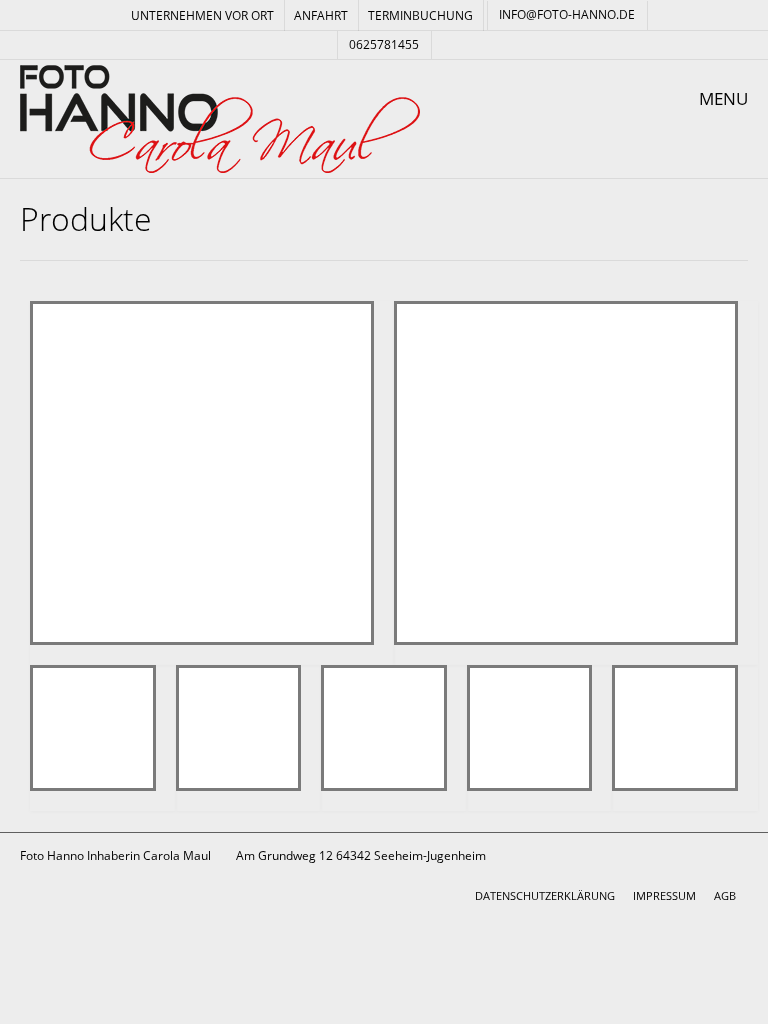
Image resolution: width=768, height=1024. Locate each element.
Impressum (664, 895)
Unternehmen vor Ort (202, 15)
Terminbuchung (420, 15)
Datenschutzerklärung (545, 895)
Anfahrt (321, 15)
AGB (725, 895)
